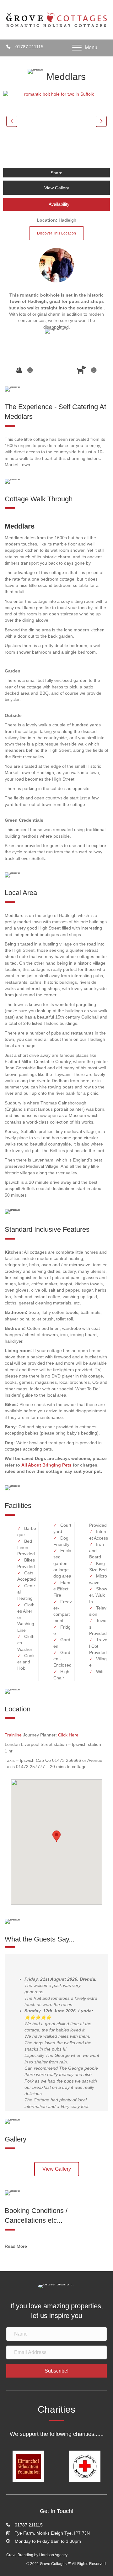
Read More (16, 2246)
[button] (12, 121)
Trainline (13, 1735)
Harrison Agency (53, 2555)
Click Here (68, 1735)
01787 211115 (29, 47)
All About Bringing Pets (46, 1465)
